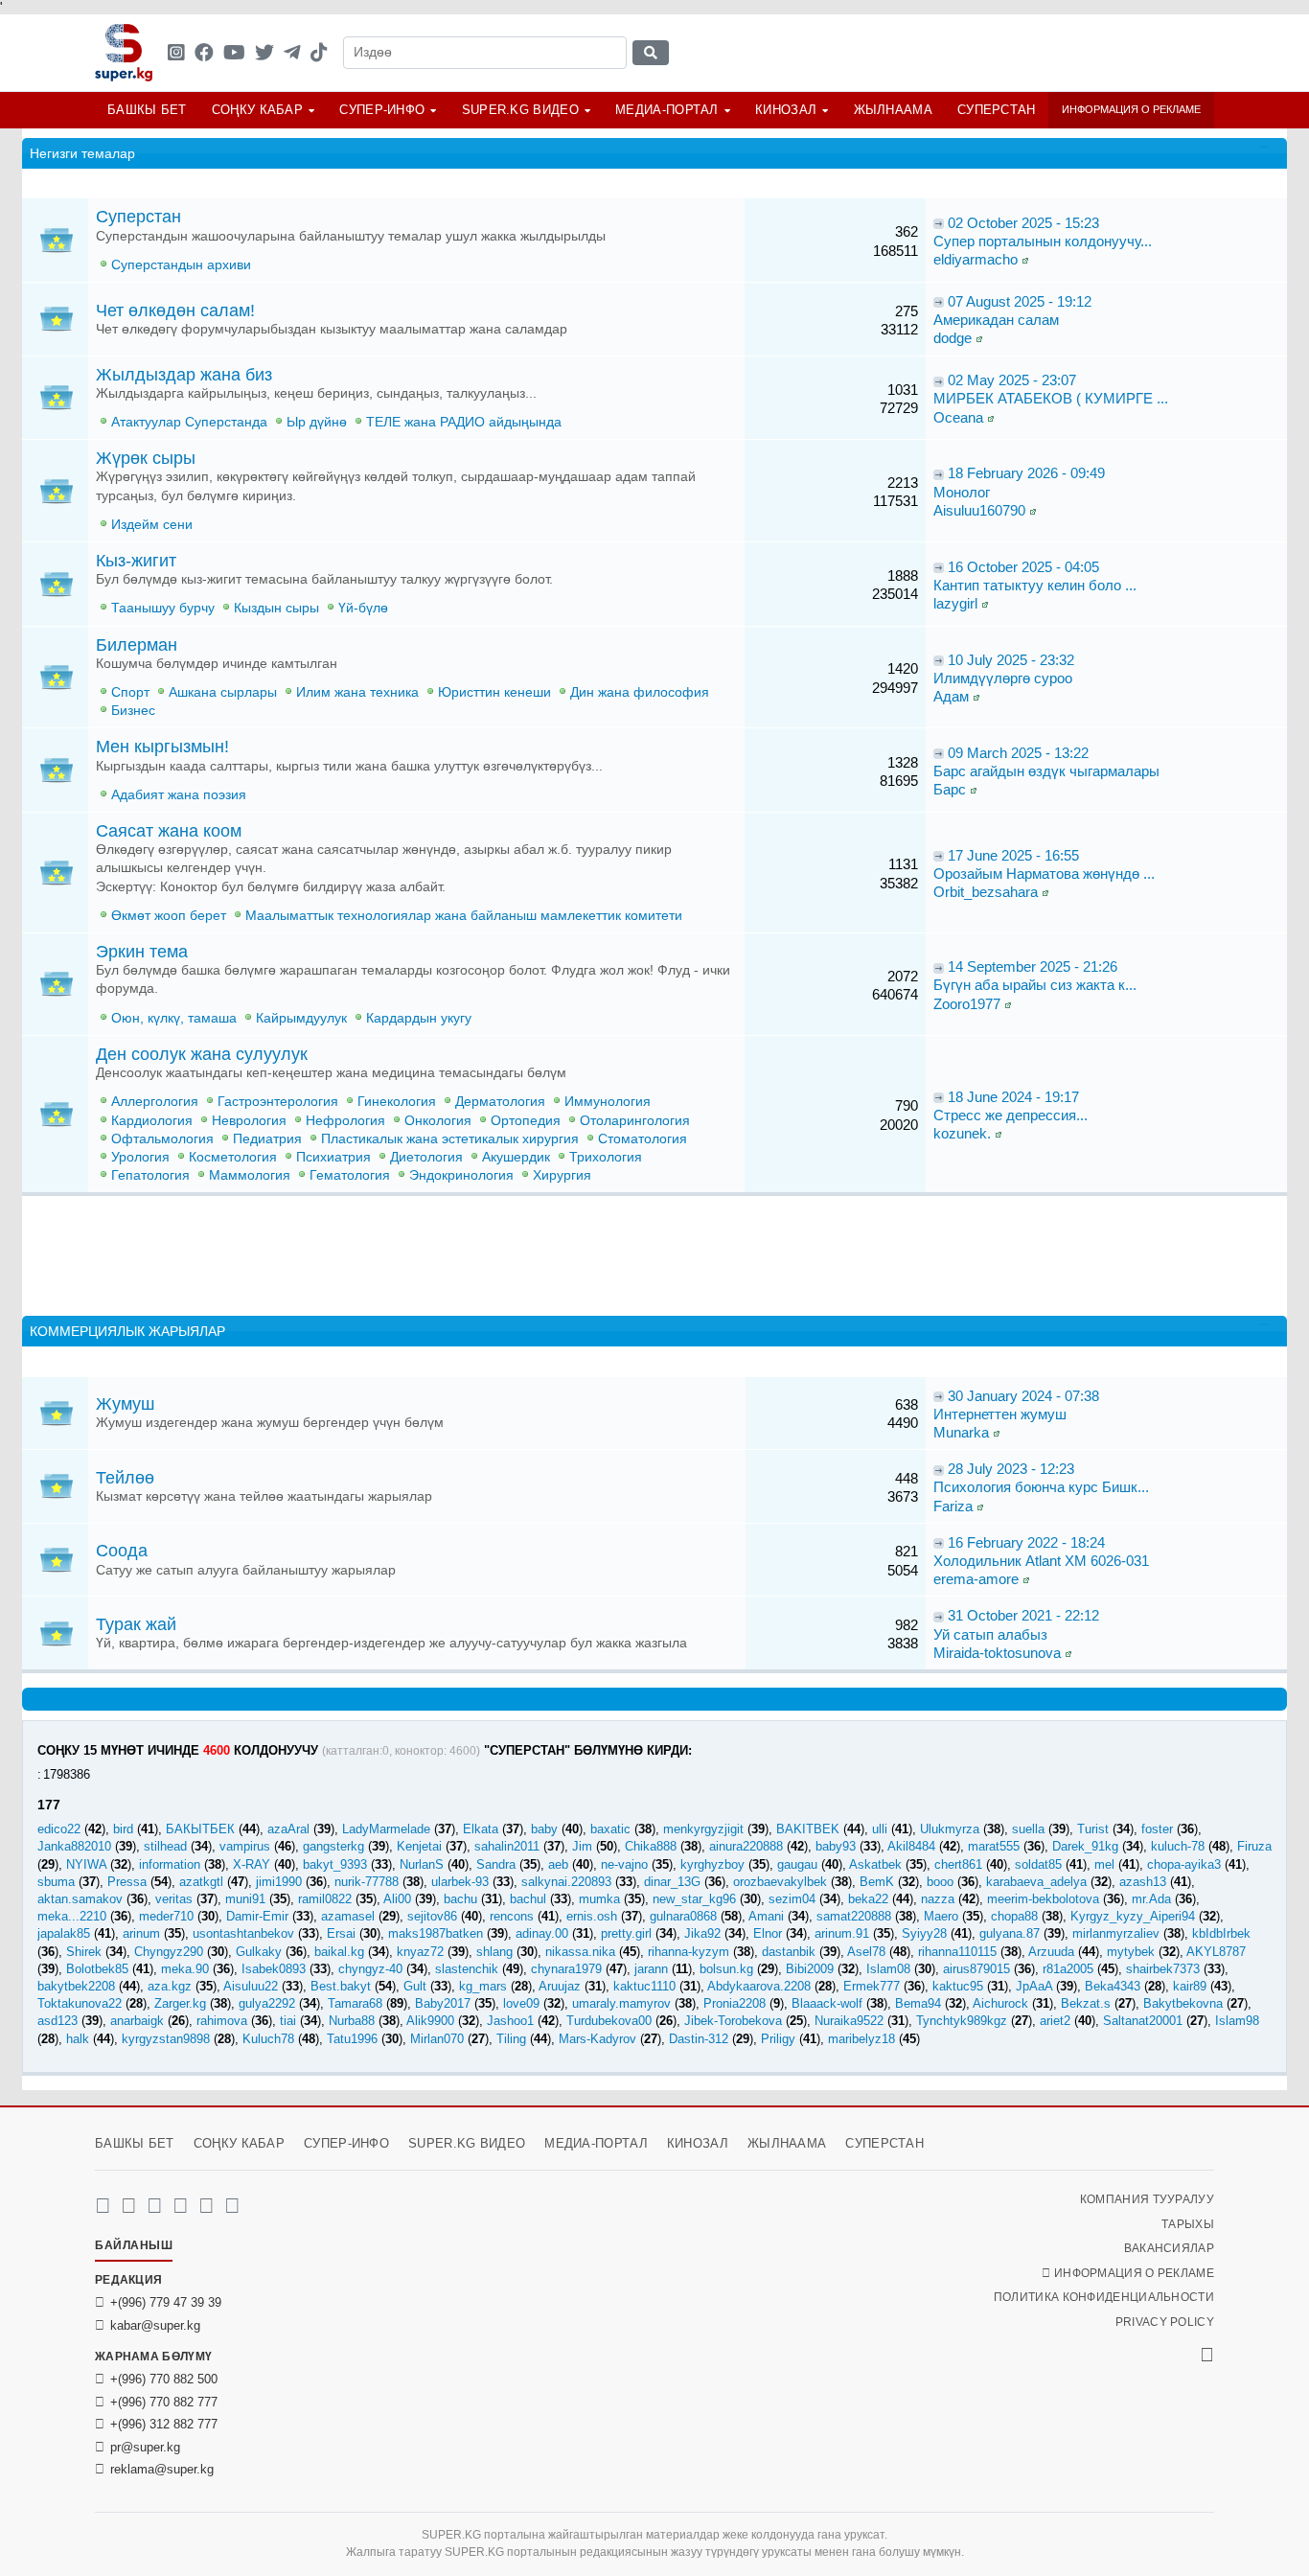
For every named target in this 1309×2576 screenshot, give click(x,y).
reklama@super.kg (162, 2469)
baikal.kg (339, 1952)
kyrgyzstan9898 (166, 2039)
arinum (141, 1933)
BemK (877, 1882)
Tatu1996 (352, 2039)
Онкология (438, 1121)
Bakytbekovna (1183, 2003)
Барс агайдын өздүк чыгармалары (1046, 771)
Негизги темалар (82, 153)
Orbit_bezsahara (986, 892)
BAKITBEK (808, 1829)
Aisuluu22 (251, 1986)
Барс (950, 789)
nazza (938, 1899)
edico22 (59, 1829)
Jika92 (702, 1933)
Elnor (768, 1933)
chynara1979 (566, 1969)
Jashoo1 (510, 2021)
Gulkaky (259, 1952)
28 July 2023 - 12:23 (1011, 1469)
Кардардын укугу (419, 1018)
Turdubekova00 (609, 2021)
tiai (288, 2021)
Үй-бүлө (363, 608)
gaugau (797, 1864)
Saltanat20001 (1143, 2021)
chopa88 (1014, 1916)
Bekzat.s (1086, 2003)
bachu (460, 1899)
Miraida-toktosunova (997, 1653)
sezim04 (792, 1899)
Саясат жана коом (169, 831)
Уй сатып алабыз (990, 1634)
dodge (953, 338)
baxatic (610, 1829)
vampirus (245, 1846)
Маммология (250, 1175)
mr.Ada (1151, 1899)
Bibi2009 (810, 1969)
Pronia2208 (735, 2003)
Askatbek (875, 1864)
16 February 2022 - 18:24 (1026, 1542)
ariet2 (1055, 2021)
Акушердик (516, 1157)
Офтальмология (162, 1139)
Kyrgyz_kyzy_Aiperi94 (1133, 1916)
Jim (582, 1846)
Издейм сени (152, 525)
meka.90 (185, 1969)
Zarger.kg (180, 2003)
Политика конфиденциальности (1104, 2297)
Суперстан (997, 110)
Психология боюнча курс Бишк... (1041, 1487)
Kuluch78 (268, 2039)
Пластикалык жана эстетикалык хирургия (450, 1139)
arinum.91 (842, 1933)
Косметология (233, 1157)
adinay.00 (542, 1933)
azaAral (288, 1829)
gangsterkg (333, 1846)
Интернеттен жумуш (1000, 1414)
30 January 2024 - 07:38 (1023, 1396)
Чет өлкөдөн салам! (175, 310)
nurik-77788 (367, 1882)
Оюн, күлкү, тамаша (174, 1018)
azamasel (348, 1916)
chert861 (958, 1864)
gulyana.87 (1010, 1933)
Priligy (778, 2039)
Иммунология (608, 1102)
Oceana (958, 417)
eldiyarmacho (976, 259)
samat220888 (854, 1916)
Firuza (1254, 1846)
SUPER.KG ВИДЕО (520, 110)
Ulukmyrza (950, 1829)
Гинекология (397, 1102)
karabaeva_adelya (1036, 1882)
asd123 (57, 2021)
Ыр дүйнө (317, 422)
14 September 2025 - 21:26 (1033, 966)
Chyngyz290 (169, 1952)
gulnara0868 (683, 1916)
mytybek (1131, 1952)
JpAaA (1034, 1986)
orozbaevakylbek (780, 1882)
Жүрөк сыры (146, 458)
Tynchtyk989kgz (962, 2021)
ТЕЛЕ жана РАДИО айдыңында (464, 422)
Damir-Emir (257, 1916)
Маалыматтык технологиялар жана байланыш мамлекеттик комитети (464, 916)
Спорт (130, 692)
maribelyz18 (861, 2039)
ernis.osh (592, 1916)
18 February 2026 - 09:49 (1026, 473)
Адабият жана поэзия (179, 795)
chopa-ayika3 (1184, 1864)
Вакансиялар (1169, 2248)
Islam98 (1237, 2021)
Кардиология (152, 1121)
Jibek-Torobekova (733, 2021)
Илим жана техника (357, 692)
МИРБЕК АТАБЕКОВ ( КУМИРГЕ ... (1051, 398)
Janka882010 (74, 1846)
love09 (521, 2003)
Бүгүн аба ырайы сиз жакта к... (1035, 985)
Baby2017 (443, 2003)
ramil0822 (325, 1899)
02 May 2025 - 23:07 (1012, 380)
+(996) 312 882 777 (164, 2424)
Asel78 (866, 1952)
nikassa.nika (580, 1952)
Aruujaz (560, 1986)
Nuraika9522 (849, 2021)
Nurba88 (352, 2021)
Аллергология (155, 1102)
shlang (494, 1952)
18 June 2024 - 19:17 (1013, 1097)
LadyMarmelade (386, 1829)
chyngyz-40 (370, 1969)
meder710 (166, 1916)
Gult (415, 1986)
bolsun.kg (726, 1969)
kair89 (1190, 1986)
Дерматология (500, 1102)
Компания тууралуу (1147, 2199)
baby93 (836, 1846)
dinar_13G (672, 1882)
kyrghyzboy (712, 1864)
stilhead (165, 1846)
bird (123, 1829)
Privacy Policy (1165, 2322)
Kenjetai (419, 1846)
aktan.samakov (80, 1899)
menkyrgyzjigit (703, 1829)
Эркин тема (142, 952)
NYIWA (86, 1864)
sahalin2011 (507, 1846)
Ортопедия (526, 1121)
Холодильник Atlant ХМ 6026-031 (1041, 1561)
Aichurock (1000, 2003)
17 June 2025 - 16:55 (1013, 855)
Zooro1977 (967, 1004)
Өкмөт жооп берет (169, 916)
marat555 (994, 1846)
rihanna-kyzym (689, 1952)
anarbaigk (137, 2021)
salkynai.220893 (566, 1882)
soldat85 (1038, 1864)
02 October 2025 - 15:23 (1023, 223)
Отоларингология (635, 1121)
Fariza (953, 1506)
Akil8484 (911, 1846)
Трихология (606, 1157)
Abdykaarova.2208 (759, 1986)
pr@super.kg (145, 2447)
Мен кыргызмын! (162, 747)
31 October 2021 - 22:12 (1023, 1615)
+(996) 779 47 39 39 (166, 2302)
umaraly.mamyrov (621, 2003)
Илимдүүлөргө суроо (1003, 678)
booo (940, 1882)
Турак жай (136, 1624)
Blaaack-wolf (827, 2003)
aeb (558, 1864)
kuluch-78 (1178, 1846)
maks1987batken (436, 1933)
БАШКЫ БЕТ (147, 110)
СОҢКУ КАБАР (257, 110)
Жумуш (125, 1404)
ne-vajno (624, 1864)
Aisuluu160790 (979, 510)
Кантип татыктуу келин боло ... (1035, 585)
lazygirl (955, 603)
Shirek (84, 1952)
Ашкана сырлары (223, 692)
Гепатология (150, 1175)
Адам (951, 696)
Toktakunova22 (80, 2003)
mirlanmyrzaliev (1116, 1933)
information (170, 1864)
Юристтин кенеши (494, 692)
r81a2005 (1068, 1969)
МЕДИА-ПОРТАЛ (667, 110)
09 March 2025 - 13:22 (1018, 753)
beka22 (868, 1899)
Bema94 (918, 2003)
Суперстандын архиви (181, 265)
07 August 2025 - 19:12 (1020, 301)
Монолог (962, 492)
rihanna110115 (957, 1952)
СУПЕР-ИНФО (382, 110)
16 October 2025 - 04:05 (1023, 567)
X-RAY (252, 1864)
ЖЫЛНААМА (893, 110)
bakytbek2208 (76, 1986)
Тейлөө (125, 1478)
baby (544, 1829)
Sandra (496, 1864)
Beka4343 (1113, 1986)
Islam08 (888, 1969)
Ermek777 (872, 1986)
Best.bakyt (341, 1986)
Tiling (511, 2039)
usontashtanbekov (243, 1933)
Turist (1093, 1829)
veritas (174, 1899)
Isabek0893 (274, 1969)
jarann (651, 1969)
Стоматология (643, 1139)
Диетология (426, 1157)
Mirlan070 (437, 2039)
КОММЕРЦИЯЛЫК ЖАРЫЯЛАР (127, 1331)
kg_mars (483, 1986)
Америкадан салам (996, 320)
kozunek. (962, 1133)
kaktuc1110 (644, 1986)
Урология (140, 1157)
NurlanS (422, 1864)
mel (1104, 1864)
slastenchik (467, 1969)
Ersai (341, 1933)
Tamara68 (355, 2003)
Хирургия (562, 1175)
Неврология (249, 1121)
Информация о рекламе (1131, 109)
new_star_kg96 (694, 1899)
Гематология (350, 1175)
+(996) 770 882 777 (164, 2402)
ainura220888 (746, 1846)
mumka (599, 1899)
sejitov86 (432, 1916)
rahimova (222, 2021)
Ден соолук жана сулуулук (202, 1054)
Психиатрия (333, 1157)
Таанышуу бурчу (163, 608)
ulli (880, 1829)
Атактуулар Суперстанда (189, 422)
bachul (528, 1899)
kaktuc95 (958, 1986)
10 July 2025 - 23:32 (1011, 660)
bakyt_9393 (335, 1864)
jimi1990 (279, 1882)
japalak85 (64, 1933)
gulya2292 (267, 2003)
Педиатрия (267, 1139)
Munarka (961, 1432)
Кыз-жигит (136, 561)
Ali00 (397, 1899)
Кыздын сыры (276, 608)
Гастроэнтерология (278, 1102)
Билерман (137, 645)
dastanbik (789, 1952)
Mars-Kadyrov (597, 2039)
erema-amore (976, 1579)
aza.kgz (170, 1986)
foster (1157, 1829)
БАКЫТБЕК (200, 1829)
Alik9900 (430, 2021)
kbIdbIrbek (1221, 1933)
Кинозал (786, 110)
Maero (941, 1916)
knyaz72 (420, 1952)
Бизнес (133, 711)
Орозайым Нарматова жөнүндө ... (1044, 874)
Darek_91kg (1085, 1846)
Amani (766, 1916)
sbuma (56, 1882)
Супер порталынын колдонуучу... (1043, 241)
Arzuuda (1051, 1952)
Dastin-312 (699, 2039)
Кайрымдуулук (301, 1018)
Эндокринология (461, 1175)
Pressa (127, 1882)
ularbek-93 (460, 1882)
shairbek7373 (1163, 1969)
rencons (512, 1916)
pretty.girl (626, 1933)
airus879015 (976, 1969)
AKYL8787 (1216, 1952)
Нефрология (345, 1121)
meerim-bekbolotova (1043, 1899)
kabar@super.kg (155, 2325)
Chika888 (651, 1846)
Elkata (481, 1829)
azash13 (1143, 1882)
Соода (122, 1551)
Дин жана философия (640, 692)
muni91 (245, 1899)
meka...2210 (72, 1916)
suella (1028, 1829)
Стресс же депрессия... (1010, 1115)
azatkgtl (201, 1882)
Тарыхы (1188, 2224)
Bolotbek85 (97, 1969)
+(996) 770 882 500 (164, 2379)
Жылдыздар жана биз (184, 375)
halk (78, 2039)
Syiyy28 (924, 1933)
